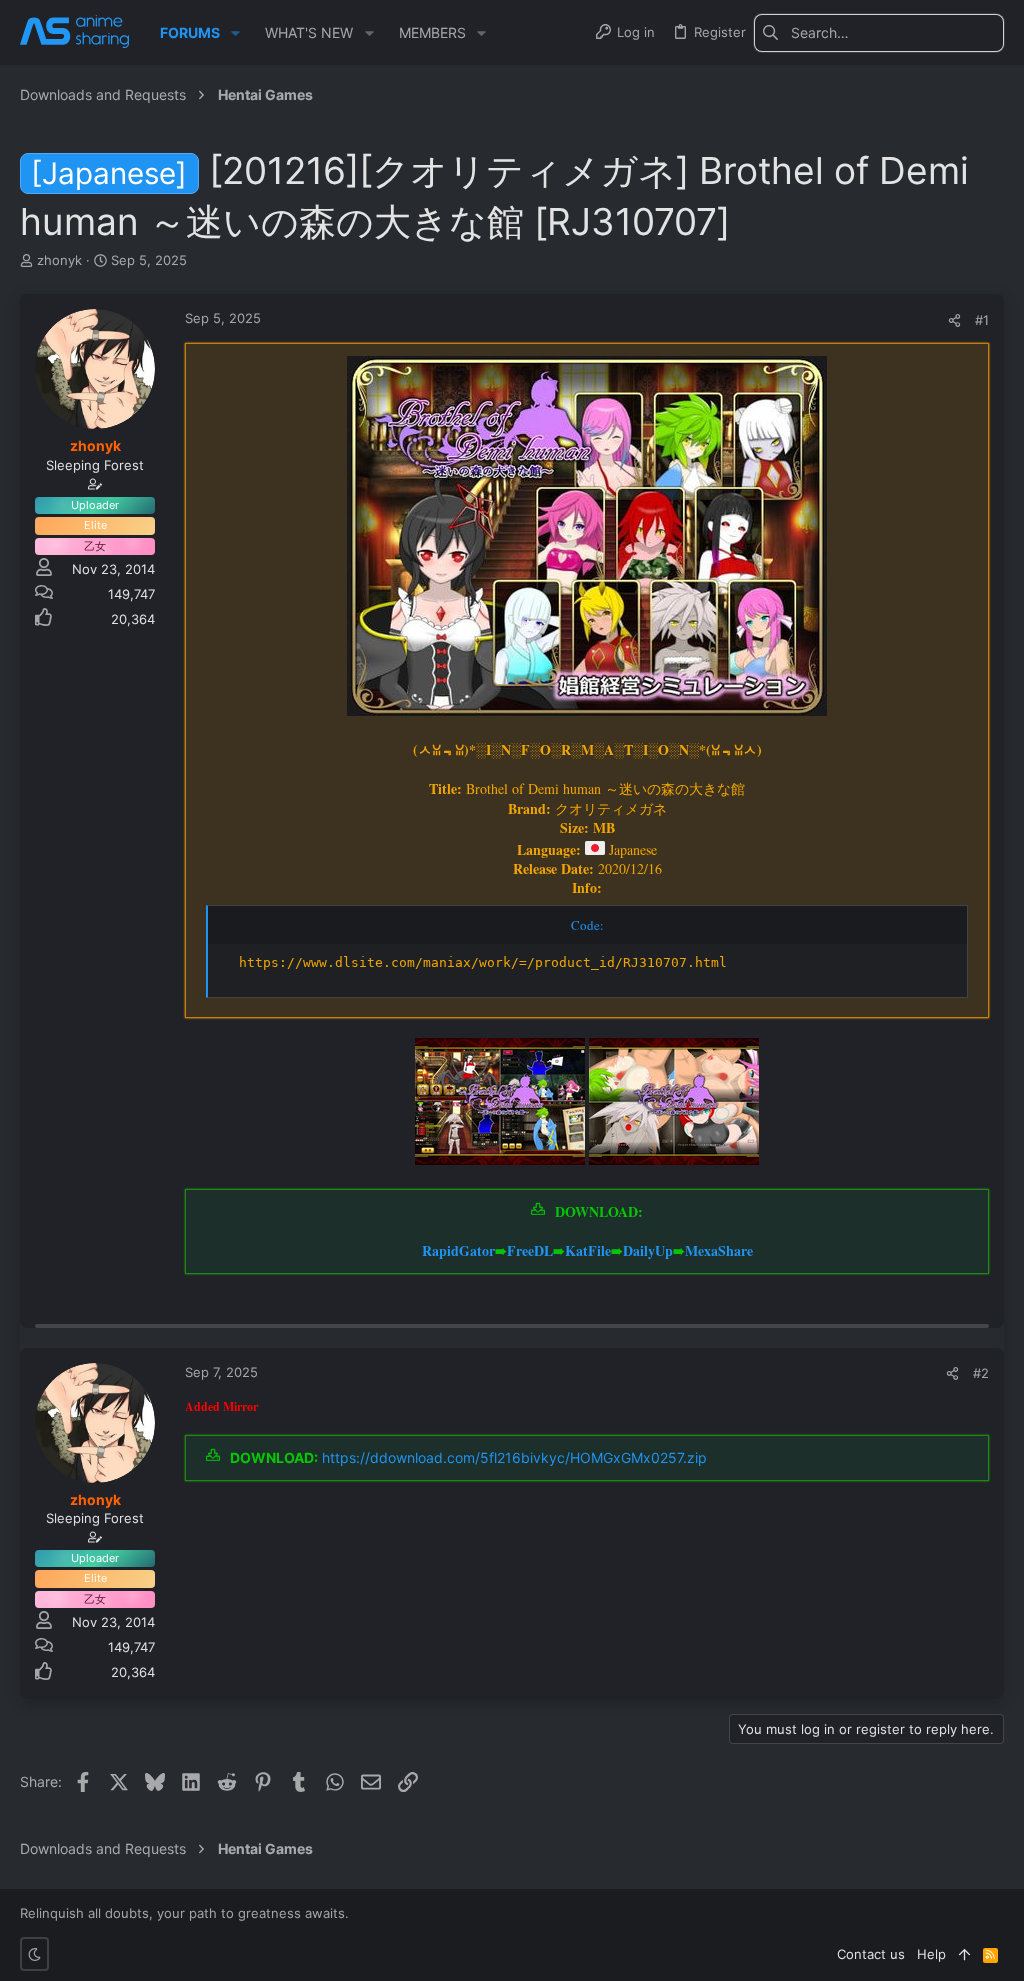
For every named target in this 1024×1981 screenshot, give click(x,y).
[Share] (954, 320)
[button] (235, 33)
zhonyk (59, 260)
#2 (981, 1373)
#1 (982, 320)
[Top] (964, 1954)
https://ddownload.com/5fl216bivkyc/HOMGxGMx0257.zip (514, 1457)
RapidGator (458, 1250)
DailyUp (648, 1250)
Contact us (871, 1954)
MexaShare (719, 1250)
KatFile (588, 1250)
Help (931, 1954)
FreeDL (530, 1250)
